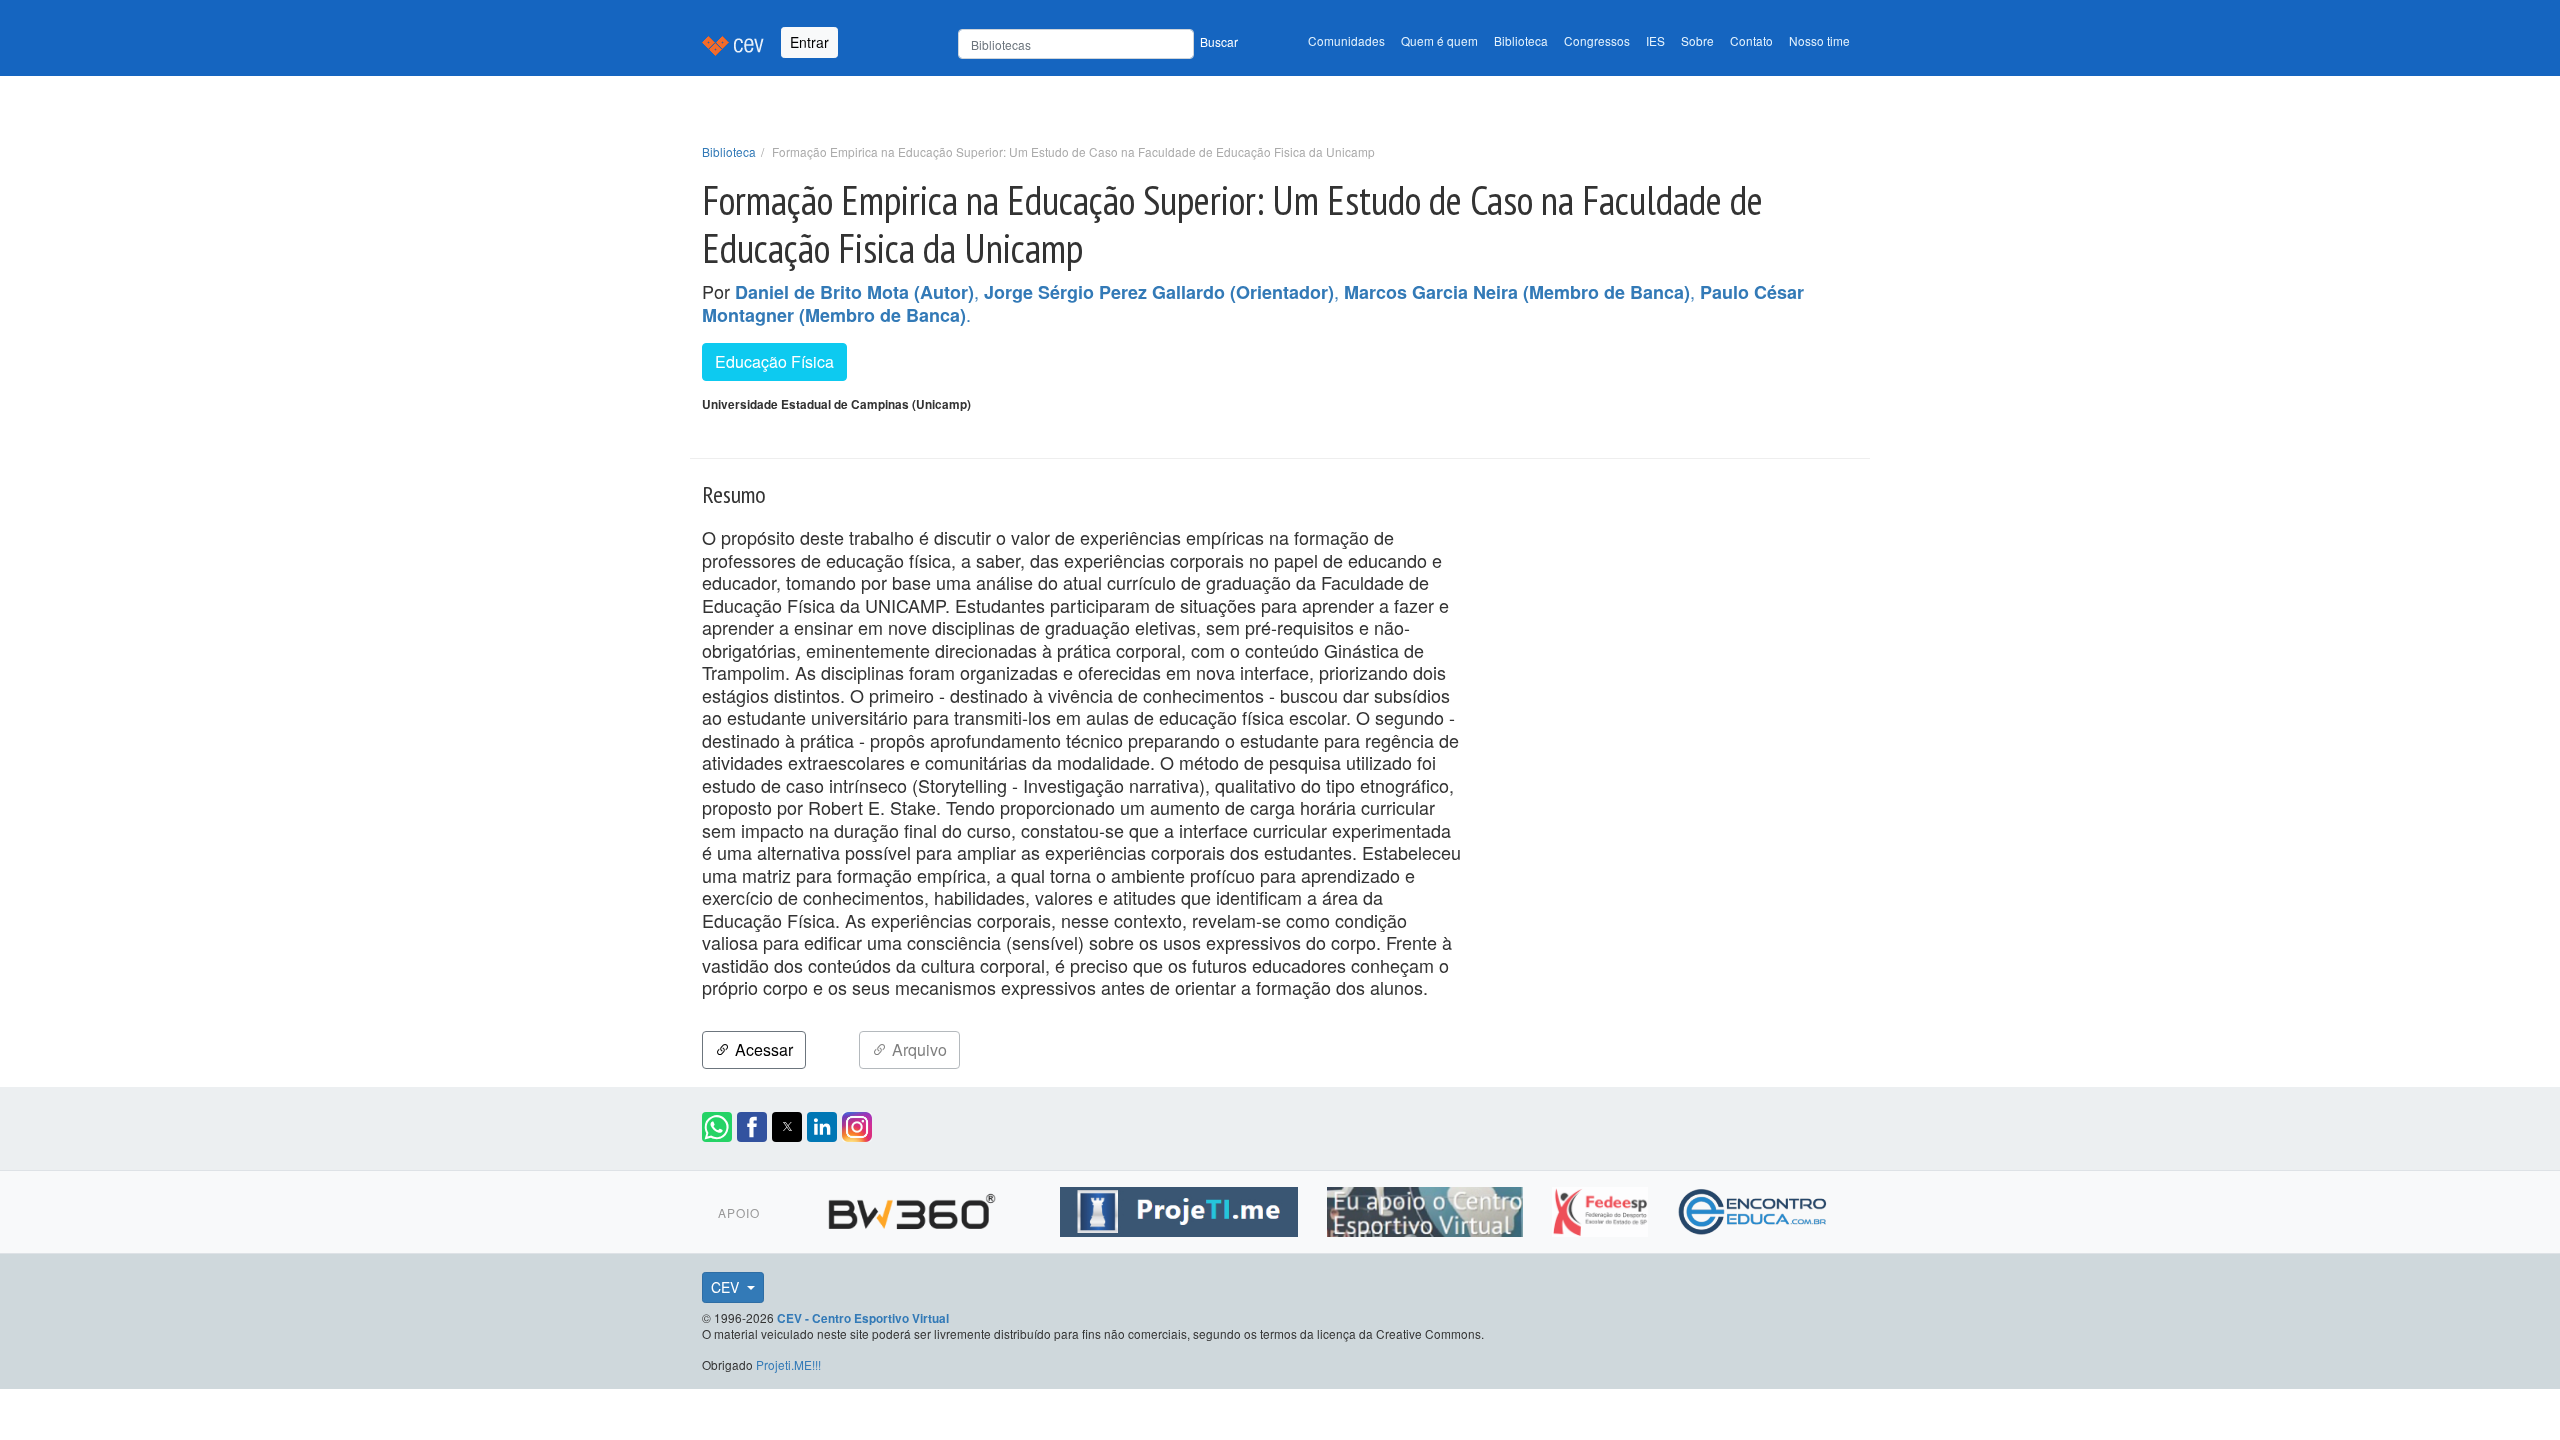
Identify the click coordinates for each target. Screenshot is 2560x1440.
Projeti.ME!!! (788, 1364)
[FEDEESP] (1602, 1209)
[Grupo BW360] (914, 1209)
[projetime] (1181, 1209)
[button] (717, 1127)
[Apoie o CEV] (1427, 1209)
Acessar (762, 1049)
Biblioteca (1521, 40)
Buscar (1219, 41)
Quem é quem (1439, 40)
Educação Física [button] (774, 361)
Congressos (1597, 40)
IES (1655, 40)
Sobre (1697, 40)
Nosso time (1819, 40)
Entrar (809, 42)
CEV (727, 1287)
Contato (1751, 40)
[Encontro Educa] (1753, 1209)
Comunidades (1346, 40)
